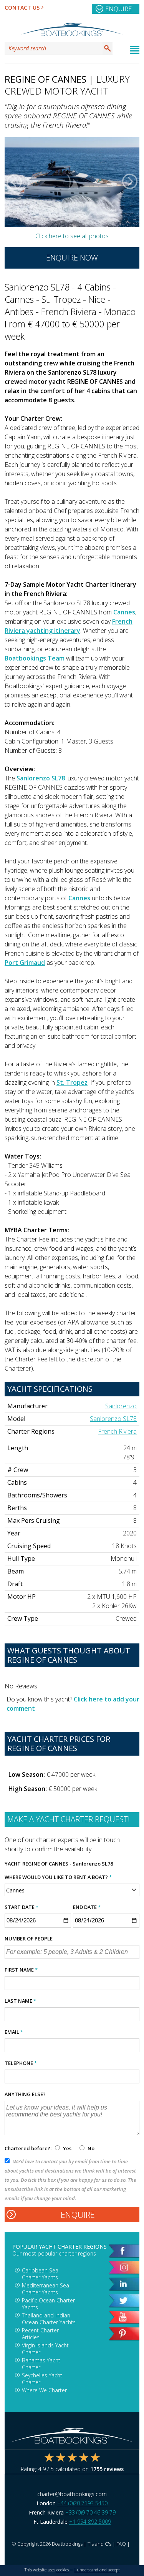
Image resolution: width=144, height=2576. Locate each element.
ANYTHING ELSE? (25, 2094)
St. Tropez (72, 1082)
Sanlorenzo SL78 (41, 778)
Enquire (118, 9)
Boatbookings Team (35, 658)
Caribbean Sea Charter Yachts (40, 2274)
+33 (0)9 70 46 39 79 (90, 2512)
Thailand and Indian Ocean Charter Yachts (49, 2319)
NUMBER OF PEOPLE (29, 1939)
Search (108, 48)
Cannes (124, 612)
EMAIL (14, 2032)
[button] (14, 182)
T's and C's (99, 2544)
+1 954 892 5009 (90, 2522)
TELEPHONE (21, 2063)
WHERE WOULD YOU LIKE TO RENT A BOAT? (58, 1877)
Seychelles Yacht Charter (42, 2379)
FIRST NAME (21, 1970)
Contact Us (22, 7)
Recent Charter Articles (40, 2334)
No (90, 2148)
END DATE (87, 1907)
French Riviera (117, 1431)
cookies (63, 2570)
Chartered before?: (28, 2148)
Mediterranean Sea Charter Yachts (46, 2289)
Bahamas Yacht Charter (41, 2364)
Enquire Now (72, 258)
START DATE (22, 1907)
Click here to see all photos (72, 236)
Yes (67, 2148)
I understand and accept (97, 2570)
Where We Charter (44, 2390)
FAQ (121, 2544)
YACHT (13, 1864)
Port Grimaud (25, 963)
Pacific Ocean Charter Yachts (48, 2304)
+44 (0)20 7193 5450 (82, 2503)
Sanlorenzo (121, 1406)
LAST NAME (20, 2001)
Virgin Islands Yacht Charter (45, 2349)
